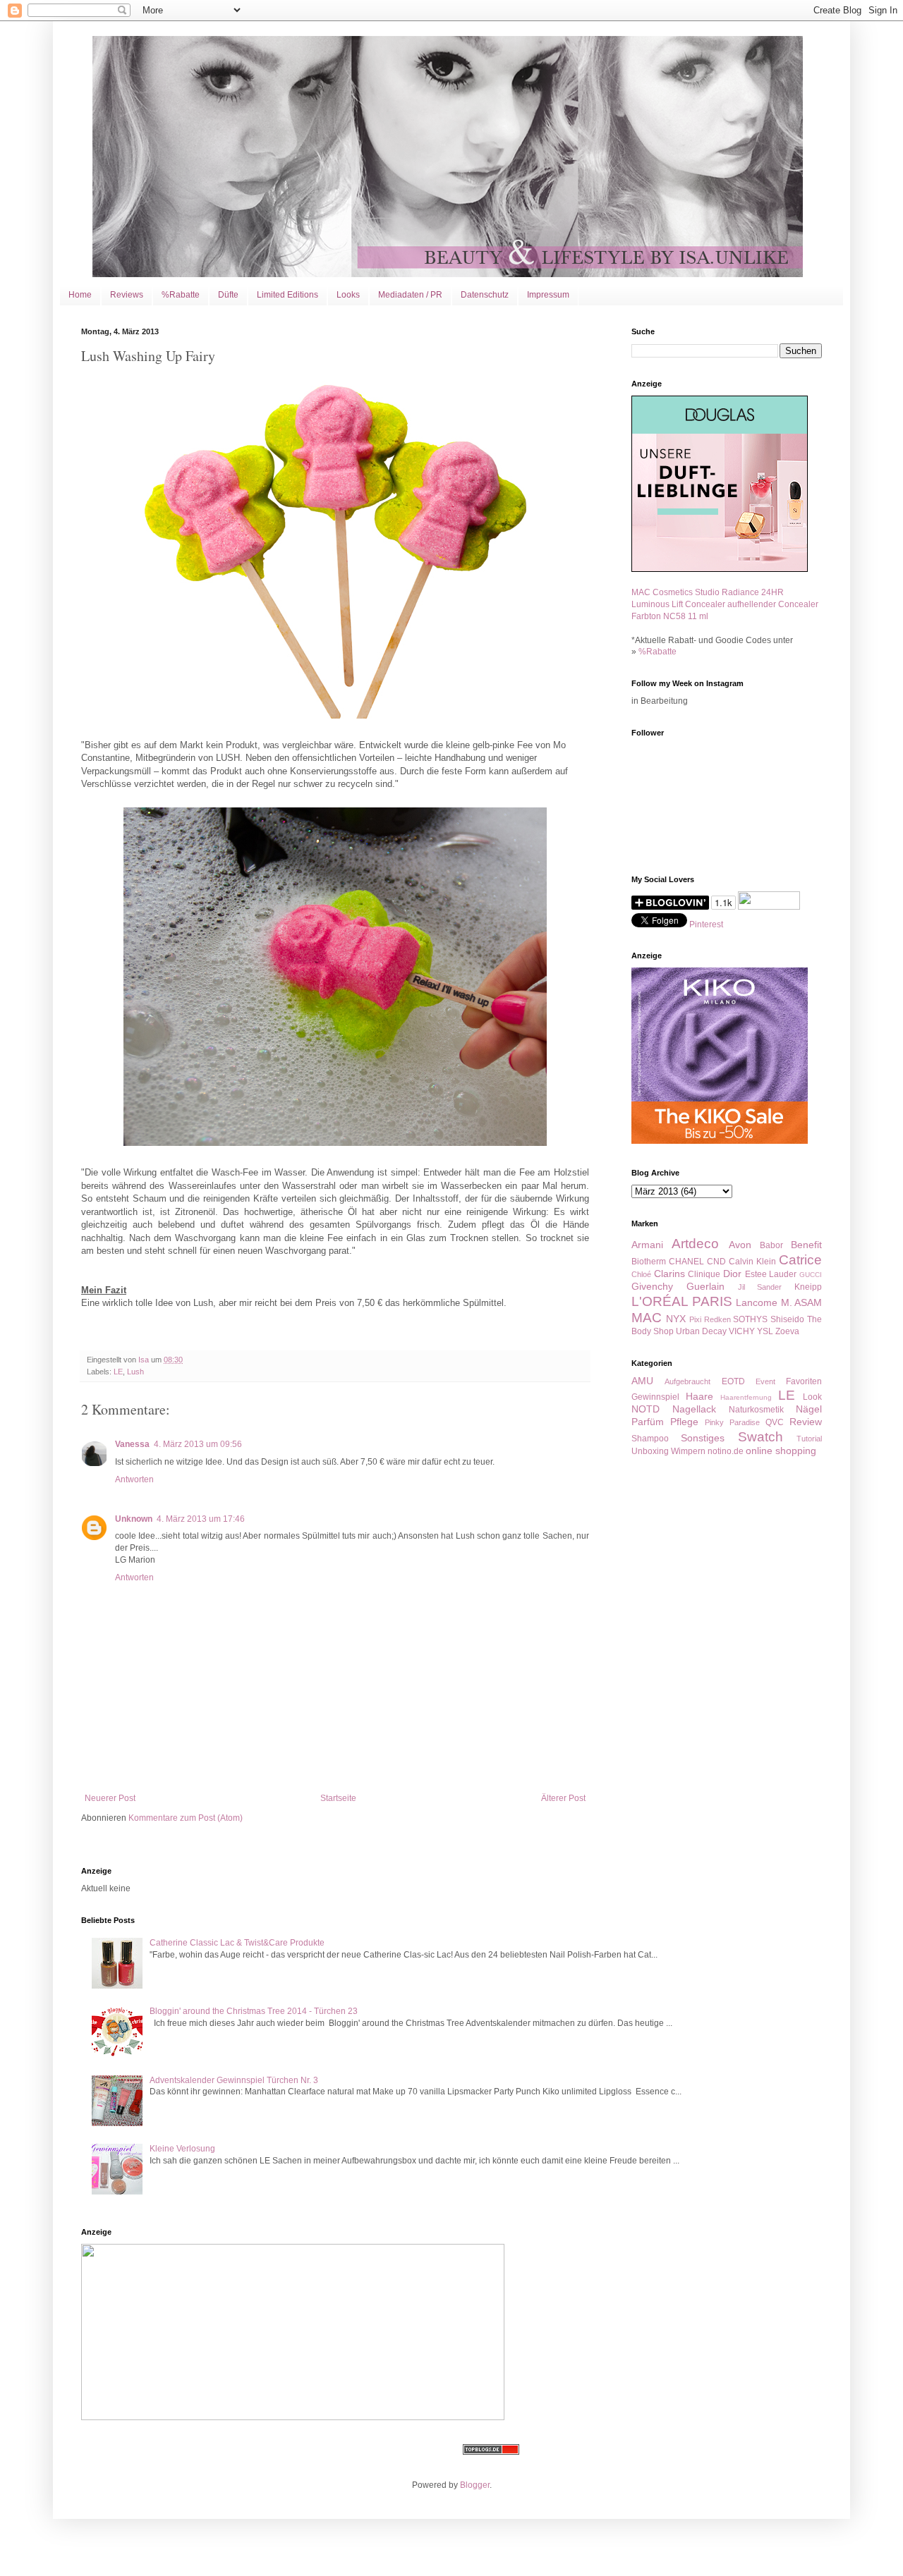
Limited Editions (287, 295)
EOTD (733, 1381)
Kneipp (808, 1287)
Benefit (806, 1245)
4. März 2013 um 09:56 (198, 1444)
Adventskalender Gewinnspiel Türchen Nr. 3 (234, 2080)
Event (765, 1381)
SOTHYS (750, 1319)
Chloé (641, 1274)
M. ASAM (802, 1302)
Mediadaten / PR (410, 295)
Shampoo (650, 1439)
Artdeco (695, 1244)
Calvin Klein (752, 1262)
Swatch (760, 1437)
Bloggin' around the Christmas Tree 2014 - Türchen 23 (254, 2011)
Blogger (475, 2485)
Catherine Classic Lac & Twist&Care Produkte (237, 1943)
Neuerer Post (110, 1798)
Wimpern (688, 1451)
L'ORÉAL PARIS (682, 1301)
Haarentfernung (746, 1397)
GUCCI (811, 1275)
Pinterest (706, 924)
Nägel (809, 1409)
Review (806, 1422)
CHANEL (686, 1262)
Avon (740, 1245)
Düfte (228, 295)
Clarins (669, 1274)
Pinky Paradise (732, 1422)
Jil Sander (760, 1287)
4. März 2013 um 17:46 (201, 1519)
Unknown (134, 1519)
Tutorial (809, 1439)
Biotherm (649, 1262)
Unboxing (650, 1451)
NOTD (646, 1409)
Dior (732, 1274)
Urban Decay (701, 1331)
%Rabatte (181, 295)
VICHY (742, 1331)
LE (118, 1372)
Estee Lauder (771, 1274)
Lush (135, 1372)
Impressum (548, 295)
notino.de (726, 1451)
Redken (717, 1319)
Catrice (800, 1260)
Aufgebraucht (687, 1381)
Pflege (684, 1422)
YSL (765, 1331)
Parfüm (648, 1422)
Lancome (757, 1302)
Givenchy (652, 1286)
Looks (348, 295)
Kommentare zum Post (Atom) (186, 1818)
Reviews (127, 295)
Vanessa (132, 1444)
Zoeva (787, 1331)
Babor (771, 1245)
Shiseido (787, 1319)
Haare (699, 1396)
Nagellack (694, 1409)
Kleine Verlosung (182, 2149)
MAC (647, 1318)
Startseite (338, 1798)
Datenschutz (485, 295)
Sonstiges (703, 1438)
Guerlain (705, 1286)
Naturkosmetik (756, 1410)
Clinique (704, 1274)
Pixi (695, 1319)
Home (80, 295)
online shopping (781, 1451)
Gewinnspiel (655, 1397)
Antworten (134, 1479)
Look (812, 1397)
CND (716, 1262)
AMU (642, 1381)
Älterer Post (563, 1798)
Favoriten (804, 1381)
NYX (676, 1319)
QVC (775, 1422)
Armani (647, 1245)
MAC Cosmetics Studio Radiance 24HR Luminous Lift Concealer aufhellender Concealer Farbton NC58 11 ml (725, 604)
